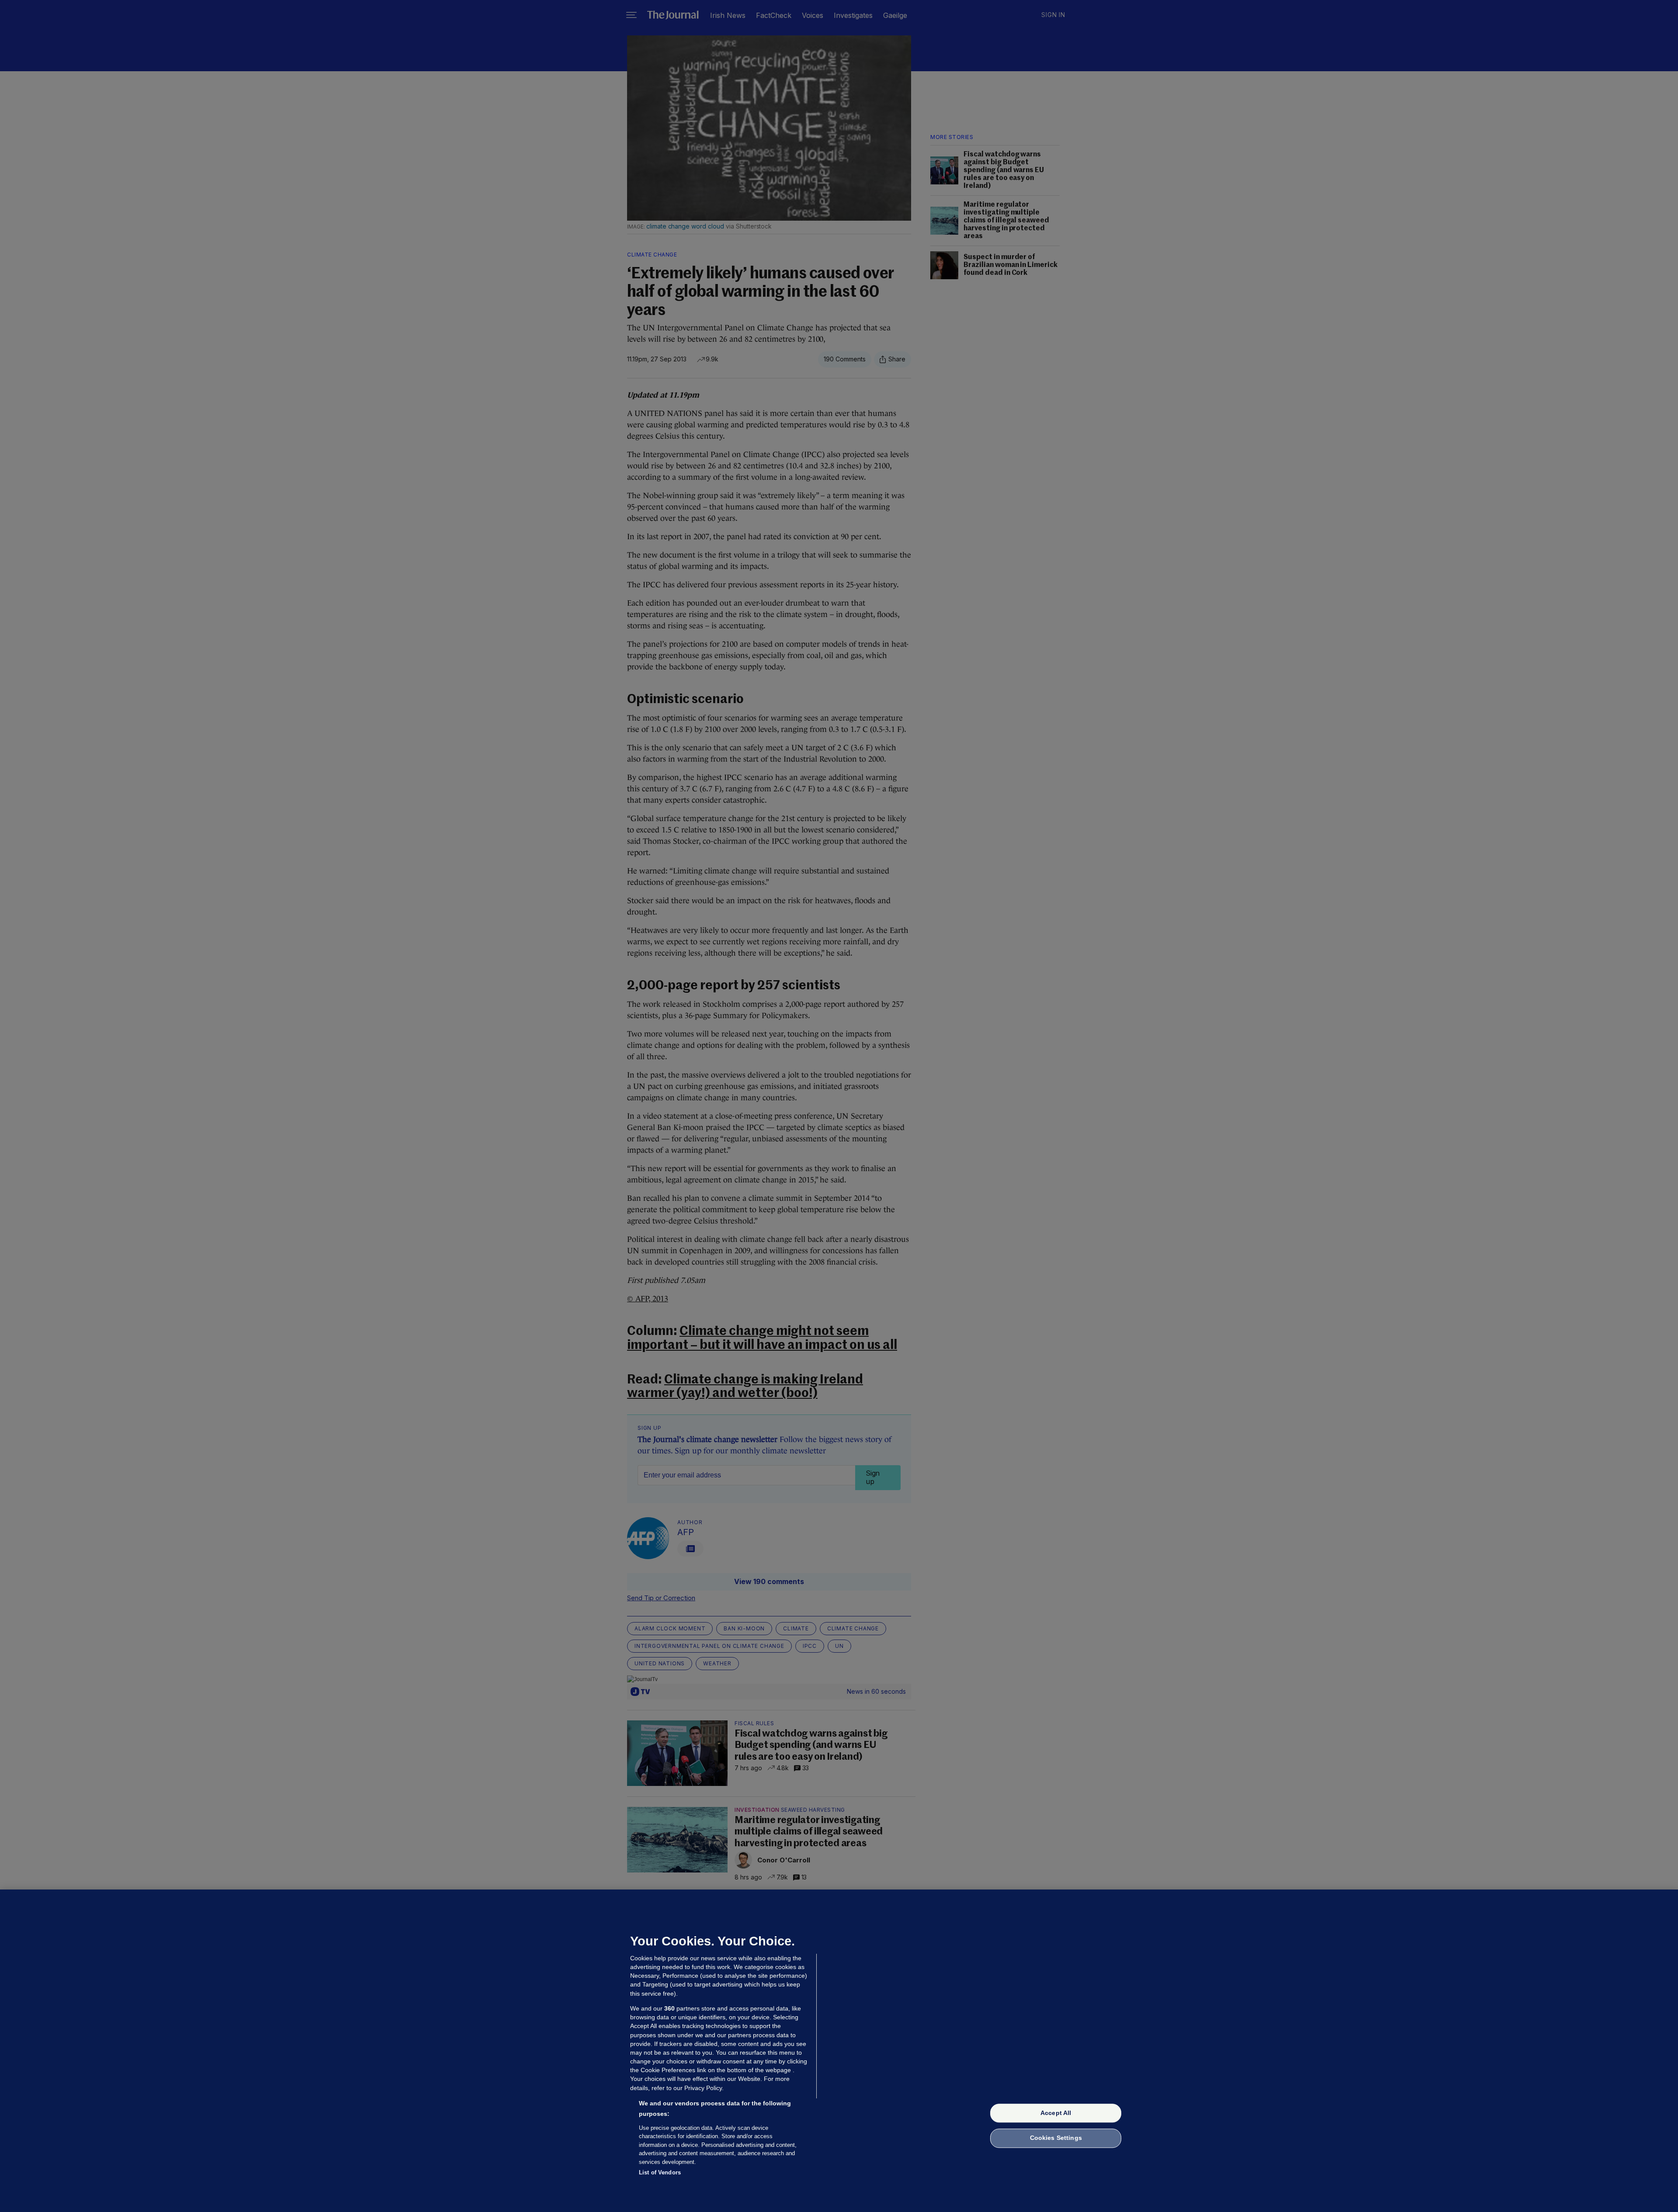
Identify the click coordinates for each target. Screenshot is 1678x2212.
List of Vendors (660, 2172)
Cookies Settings (1056, 2138)
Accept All (1056, 2113)
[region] (839, 2051)
